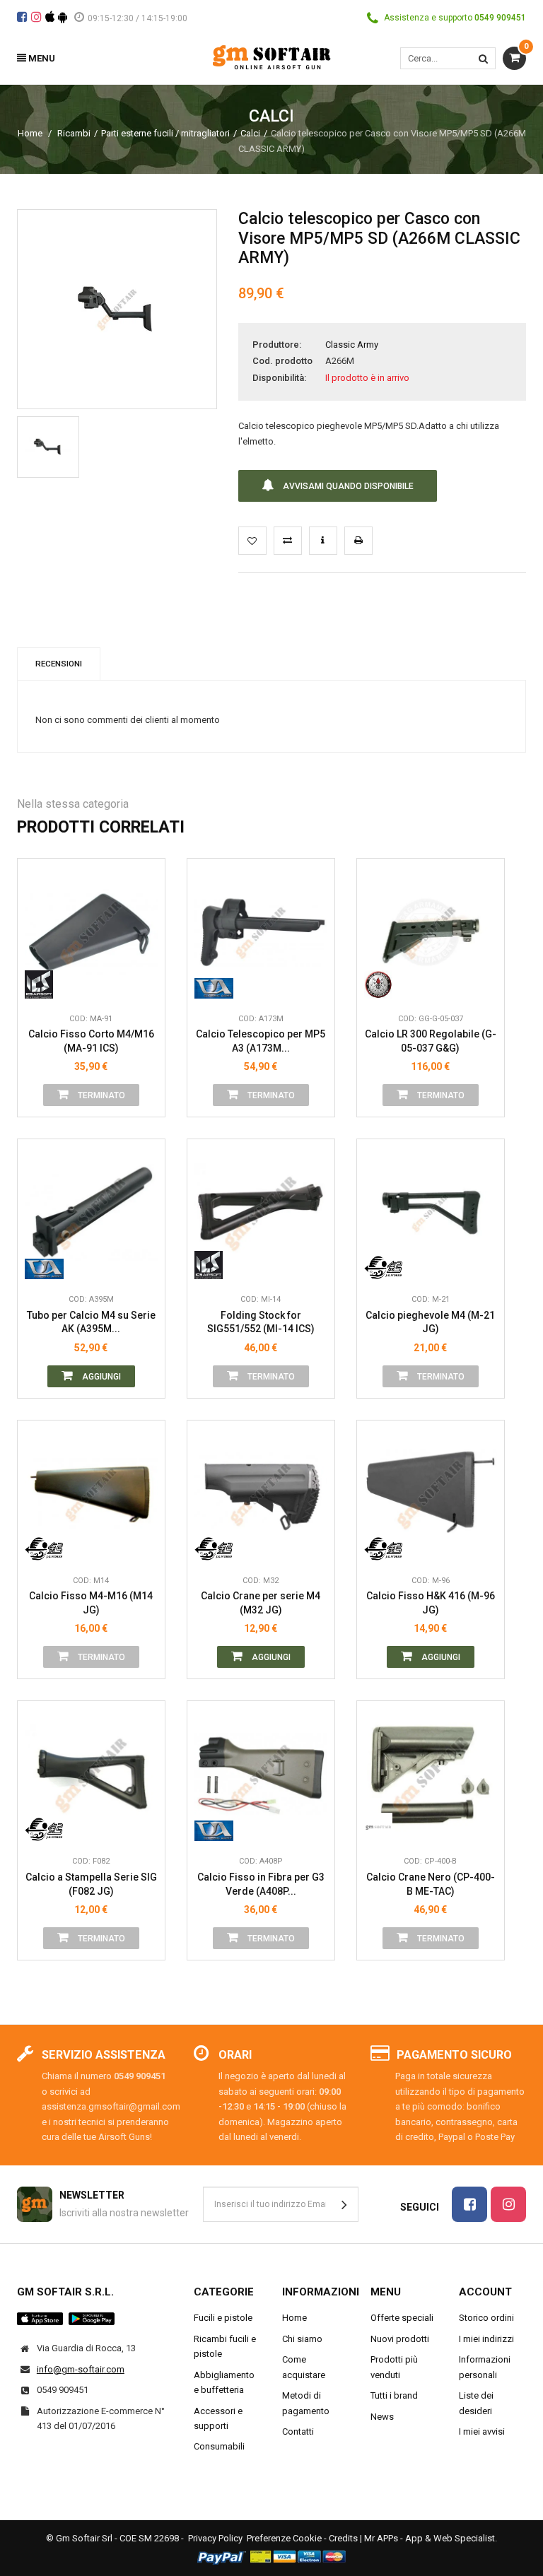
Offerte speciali (402, 2318)
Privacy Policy (215, 2538)
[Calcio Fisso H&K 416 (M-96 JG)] (431, 1494)
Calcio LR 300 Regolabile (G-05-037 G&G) (431, 1041)
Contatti (298, 2431)
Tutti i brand (394, 2395)
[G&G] (384, 984)
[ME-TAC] (384, 1827)
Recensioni (59, 664)
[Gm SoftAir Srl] (271, 56)
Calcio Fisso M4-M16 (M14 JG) (91, 1603)
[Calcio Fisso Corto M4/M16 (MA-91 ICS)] (91, 932)
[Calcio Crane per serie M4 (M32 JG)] (261, 1494)
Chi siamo (302, 2339)
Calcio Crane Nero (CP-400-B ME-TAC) (431, 1884)
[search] (483, 58)
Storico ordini (486, 2318)
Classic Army (352, 345)
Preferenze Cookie (284, 2538)
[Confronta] (144, 984)
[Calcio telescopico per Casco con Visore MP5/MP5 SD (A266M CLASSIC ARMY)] (48, 447)
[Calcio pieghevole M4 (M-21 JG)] (431, 1213)
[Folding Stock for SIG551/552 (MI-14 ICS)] (261, 1213)
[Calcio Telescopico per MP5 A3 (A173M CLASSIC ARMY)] (261, 932)
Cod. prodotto (282, 361)
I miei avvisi (482, 2431)
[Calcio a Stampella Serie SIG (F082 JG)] (91, 1775)
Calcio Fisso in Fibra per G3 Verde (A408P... (261, 1884)
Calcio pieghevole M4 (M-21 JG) (430, 1322)
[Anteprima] (144, 889)
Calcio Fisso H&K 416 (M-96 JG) (431, 1603)
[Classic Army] (214, 984)
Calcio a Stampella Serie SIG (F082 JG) (91, 1884)
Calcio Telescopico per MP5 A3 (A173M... (261, 1041)
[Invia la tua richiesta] (323, 541)
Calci (250, 133)
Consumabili (219, 2446)
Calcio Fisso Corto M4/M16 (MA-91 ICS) (91, 1041)
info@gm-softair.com (81, 2369)
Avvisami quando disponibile (347, 486)
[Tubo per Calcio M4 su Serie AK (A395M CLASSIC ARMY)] (91, 1213)
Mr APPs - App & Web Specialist (430, 2538)
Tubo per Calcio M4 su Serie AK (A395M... (91, 1322)
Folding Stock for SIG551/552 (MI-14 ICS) (261, 1322)
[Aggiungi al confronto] (288, 541)
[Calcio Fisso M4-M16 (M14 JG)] (91, 1494)
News (382, 2417)
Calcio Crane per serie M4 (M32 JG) (261, 1603)
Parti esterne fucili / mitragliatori (165, 133)
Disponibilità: (279, 378)
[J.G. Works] (384, 1265)
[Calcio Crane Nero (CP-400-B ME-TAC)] (431, 1775)
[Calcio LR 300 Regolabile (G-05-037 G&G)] (431, 932)
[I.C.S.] (44, 984)
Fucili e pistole (223, 2318)
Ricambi (74, 133)
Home (30, 133)
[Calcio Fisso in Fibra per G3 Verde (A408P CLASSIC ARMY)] (261, 1775)
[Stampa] (358, 541)
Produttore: (277, 345)
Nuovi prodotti (400, 2339)
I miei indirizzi (486, 2339)
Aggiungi (100, 1377)
